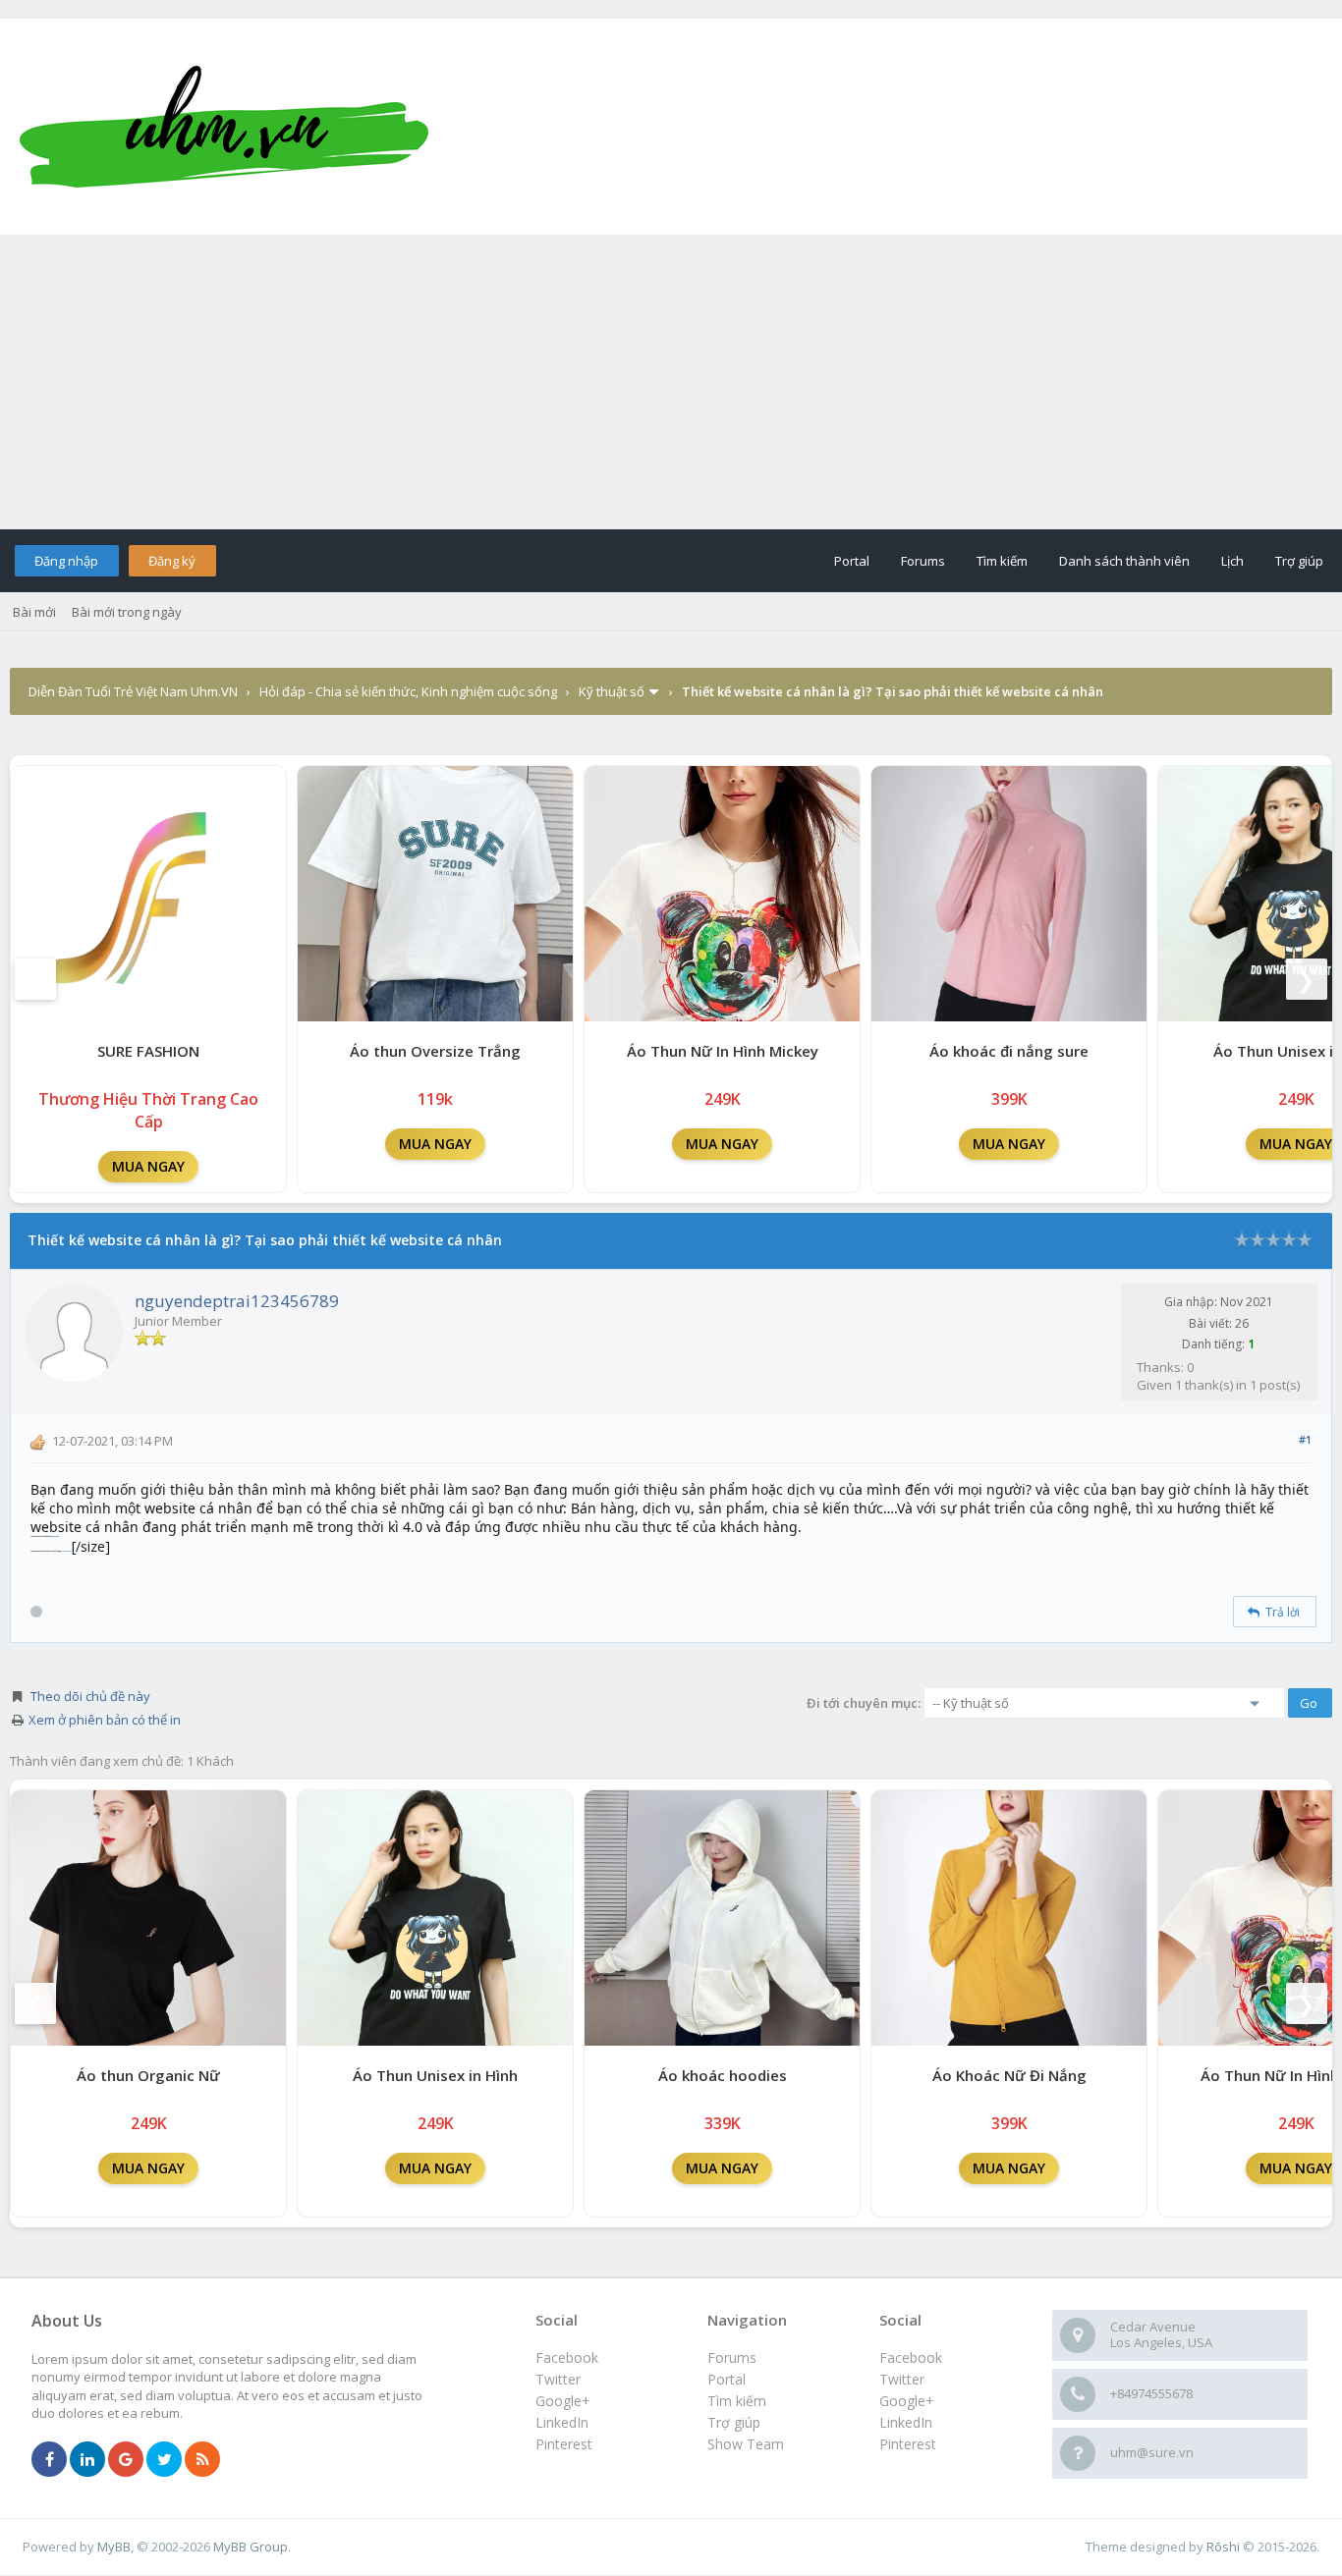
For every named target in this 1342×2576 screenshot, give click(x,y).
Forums (923, 561)
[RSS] (202, 2460)
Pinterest (908, 2444)
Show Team (746, 2444)
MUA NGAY (148, 1166)
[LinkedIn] (87, 2460)
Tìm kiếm (1002, 561)
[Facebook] (49, 2460)
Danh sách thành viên (1124, 561)
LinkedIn (906, 2422)
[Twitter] (164, 2460)
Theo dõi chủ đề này (90, 1696)
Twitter (902, 2379)
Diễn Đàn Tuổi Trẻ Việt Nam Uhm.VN (133, 691)
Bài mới (34, 612)
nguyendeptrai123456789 (237, 1301)
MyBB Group (251, 2547)
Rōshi (1223, 2547)
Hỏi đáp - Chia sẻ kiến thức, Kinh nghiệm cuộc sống (408, 691)
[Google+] (126, 2460)
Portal (852, 561)
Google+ (907, 2401)
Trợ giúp (1299, 561)
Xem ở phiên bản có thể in (105, 1720)
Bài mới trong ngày (127, 612)
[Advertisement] (671, 382)
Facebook (911, 2357)
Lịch (1232, 561)
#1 (1305, 1439)
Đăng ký (172, 561)
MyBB (114, 2547)
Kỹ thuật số (612, 691)
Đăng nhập (66, 561)
